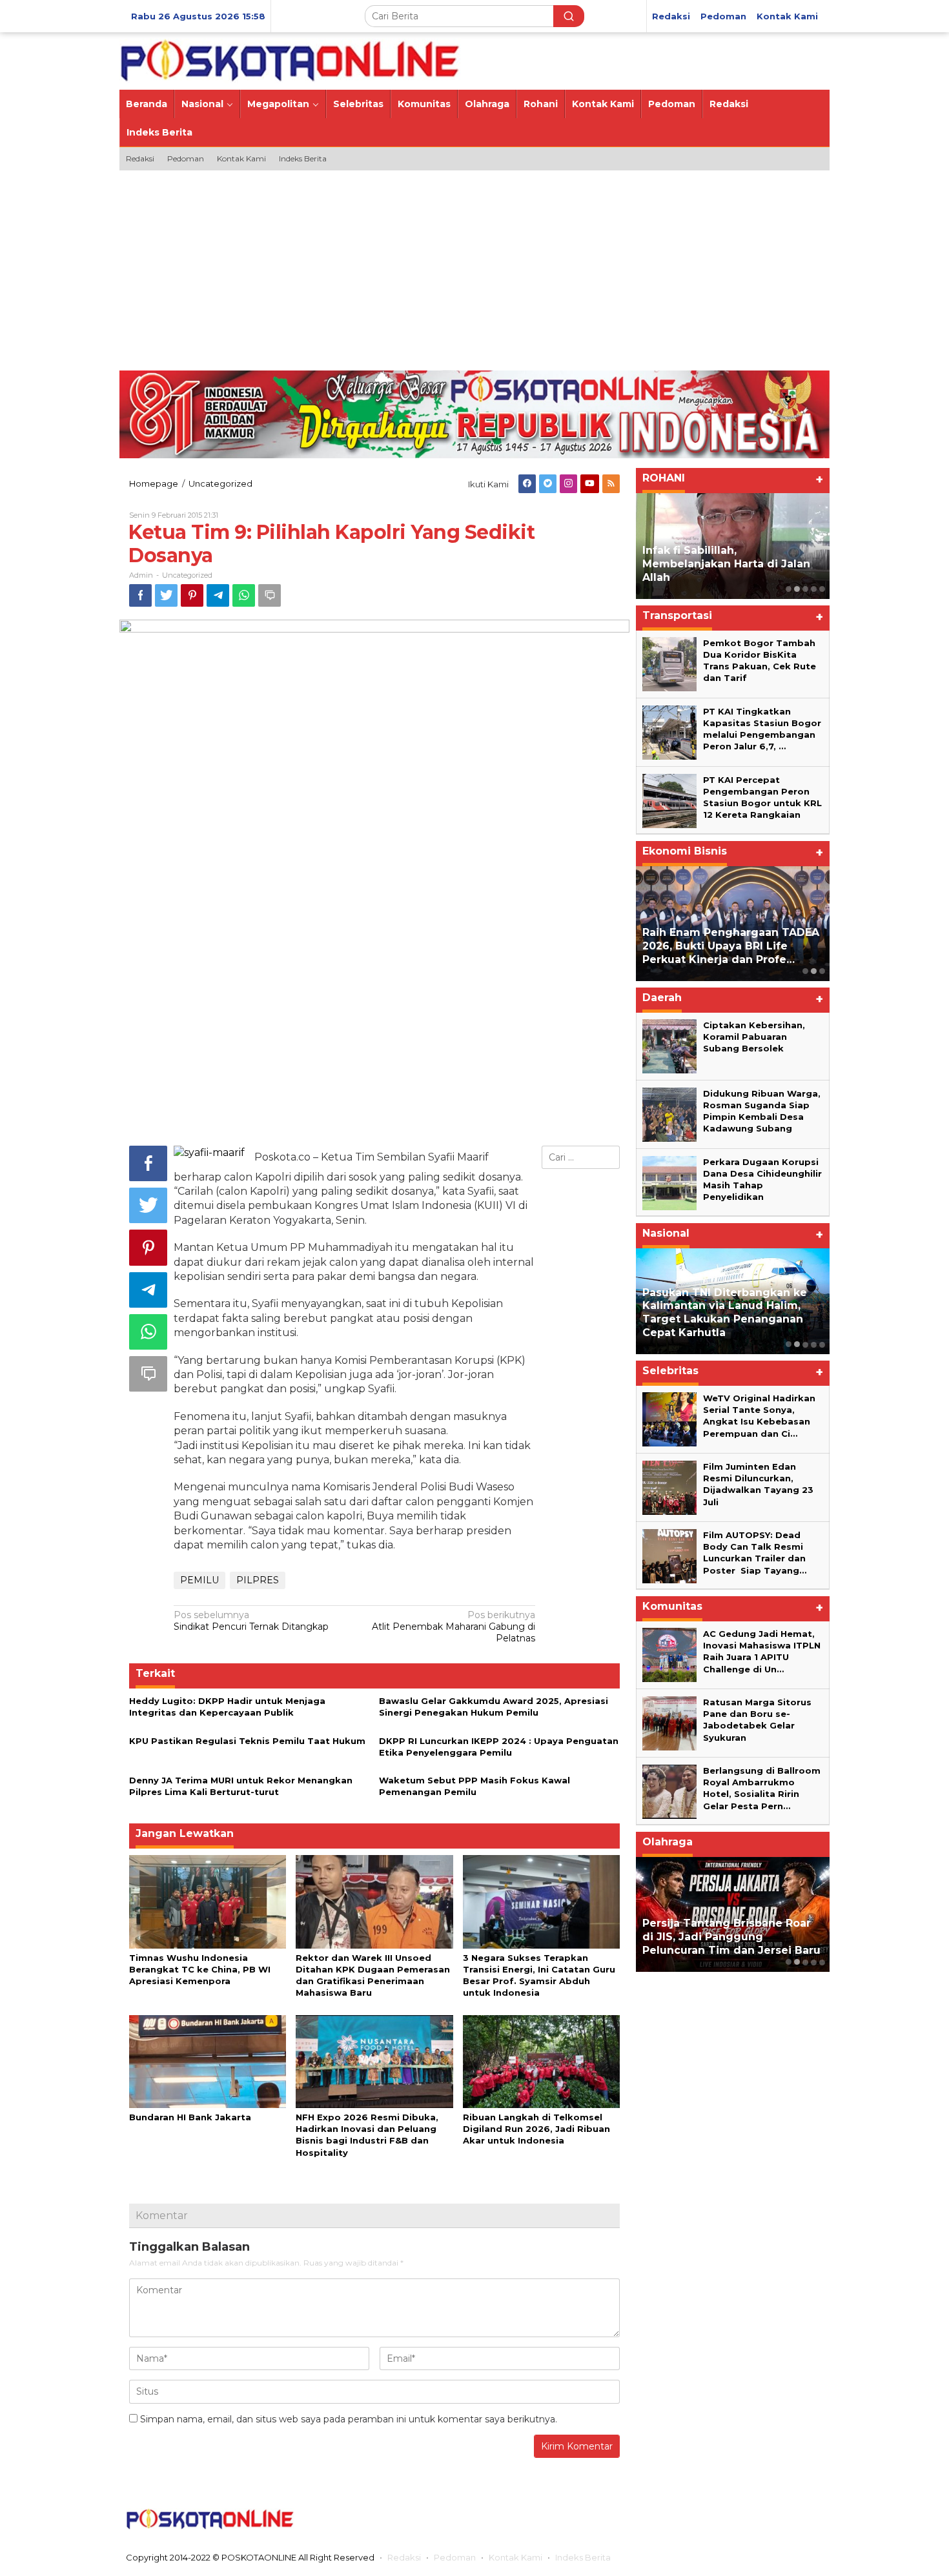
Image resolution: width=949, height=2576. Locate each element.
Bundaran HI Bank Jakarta (190, 2117)
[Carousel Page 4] (814, 589)
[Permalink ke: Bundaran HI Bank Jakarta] (208, 2060)
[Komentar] (270, 595)
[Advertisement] (474, 267)
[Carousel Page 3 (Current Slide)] (805, 589)
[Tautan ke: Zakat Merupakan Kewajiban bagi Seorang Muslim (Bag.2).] (733, 546)
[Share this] (140, 595)
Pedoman (455, 2557)
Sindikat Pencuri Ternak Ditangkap (251, 1621)
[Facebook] (527, 484)
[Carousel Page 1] (789, 589)
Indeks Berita (583, 2557)
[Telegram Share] (218, 595)
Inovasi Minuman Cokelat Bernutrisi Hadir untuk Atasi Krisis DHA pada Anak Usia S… (725, 946)
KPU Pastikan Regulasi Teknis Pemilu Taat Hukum (247, 1741)
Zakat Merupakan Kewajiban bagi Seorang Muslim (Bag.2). (723, 571)
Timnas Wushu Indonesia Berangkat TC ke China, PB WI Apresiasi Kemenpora (200, 1969)
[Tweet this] (166, 595)
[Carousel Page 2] (797, 589)
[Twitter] (548, 484)
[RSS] (611, 484)
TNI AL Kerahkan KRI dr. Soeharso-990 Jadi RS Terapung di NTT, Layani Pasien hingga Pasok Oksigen (732, 1313)
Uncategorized (187, 575)
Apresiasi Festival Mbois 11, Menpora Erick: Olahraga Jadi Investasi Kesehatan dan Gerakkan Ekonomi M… (723, 1930)
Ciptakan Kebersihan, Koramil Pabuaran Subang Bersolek (754, 1037)
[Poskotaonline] (290, 60)
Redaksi (404, 2557)
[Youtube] (590, 484)
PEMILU (199, 1580)
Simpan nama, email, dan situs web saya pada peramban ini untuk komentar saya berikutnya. (349, 2419)
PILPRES (258, 1580)
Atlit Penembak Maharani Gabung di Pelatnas (454, 1627)
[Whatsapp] (244, 595)
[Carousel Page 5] (822, 589)
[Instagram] (568, 484)
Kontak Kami (515, 2557)
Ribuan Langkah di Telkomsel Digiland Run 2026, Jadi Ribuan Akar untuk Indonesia (536, 2129)
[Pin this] (192, 595)
